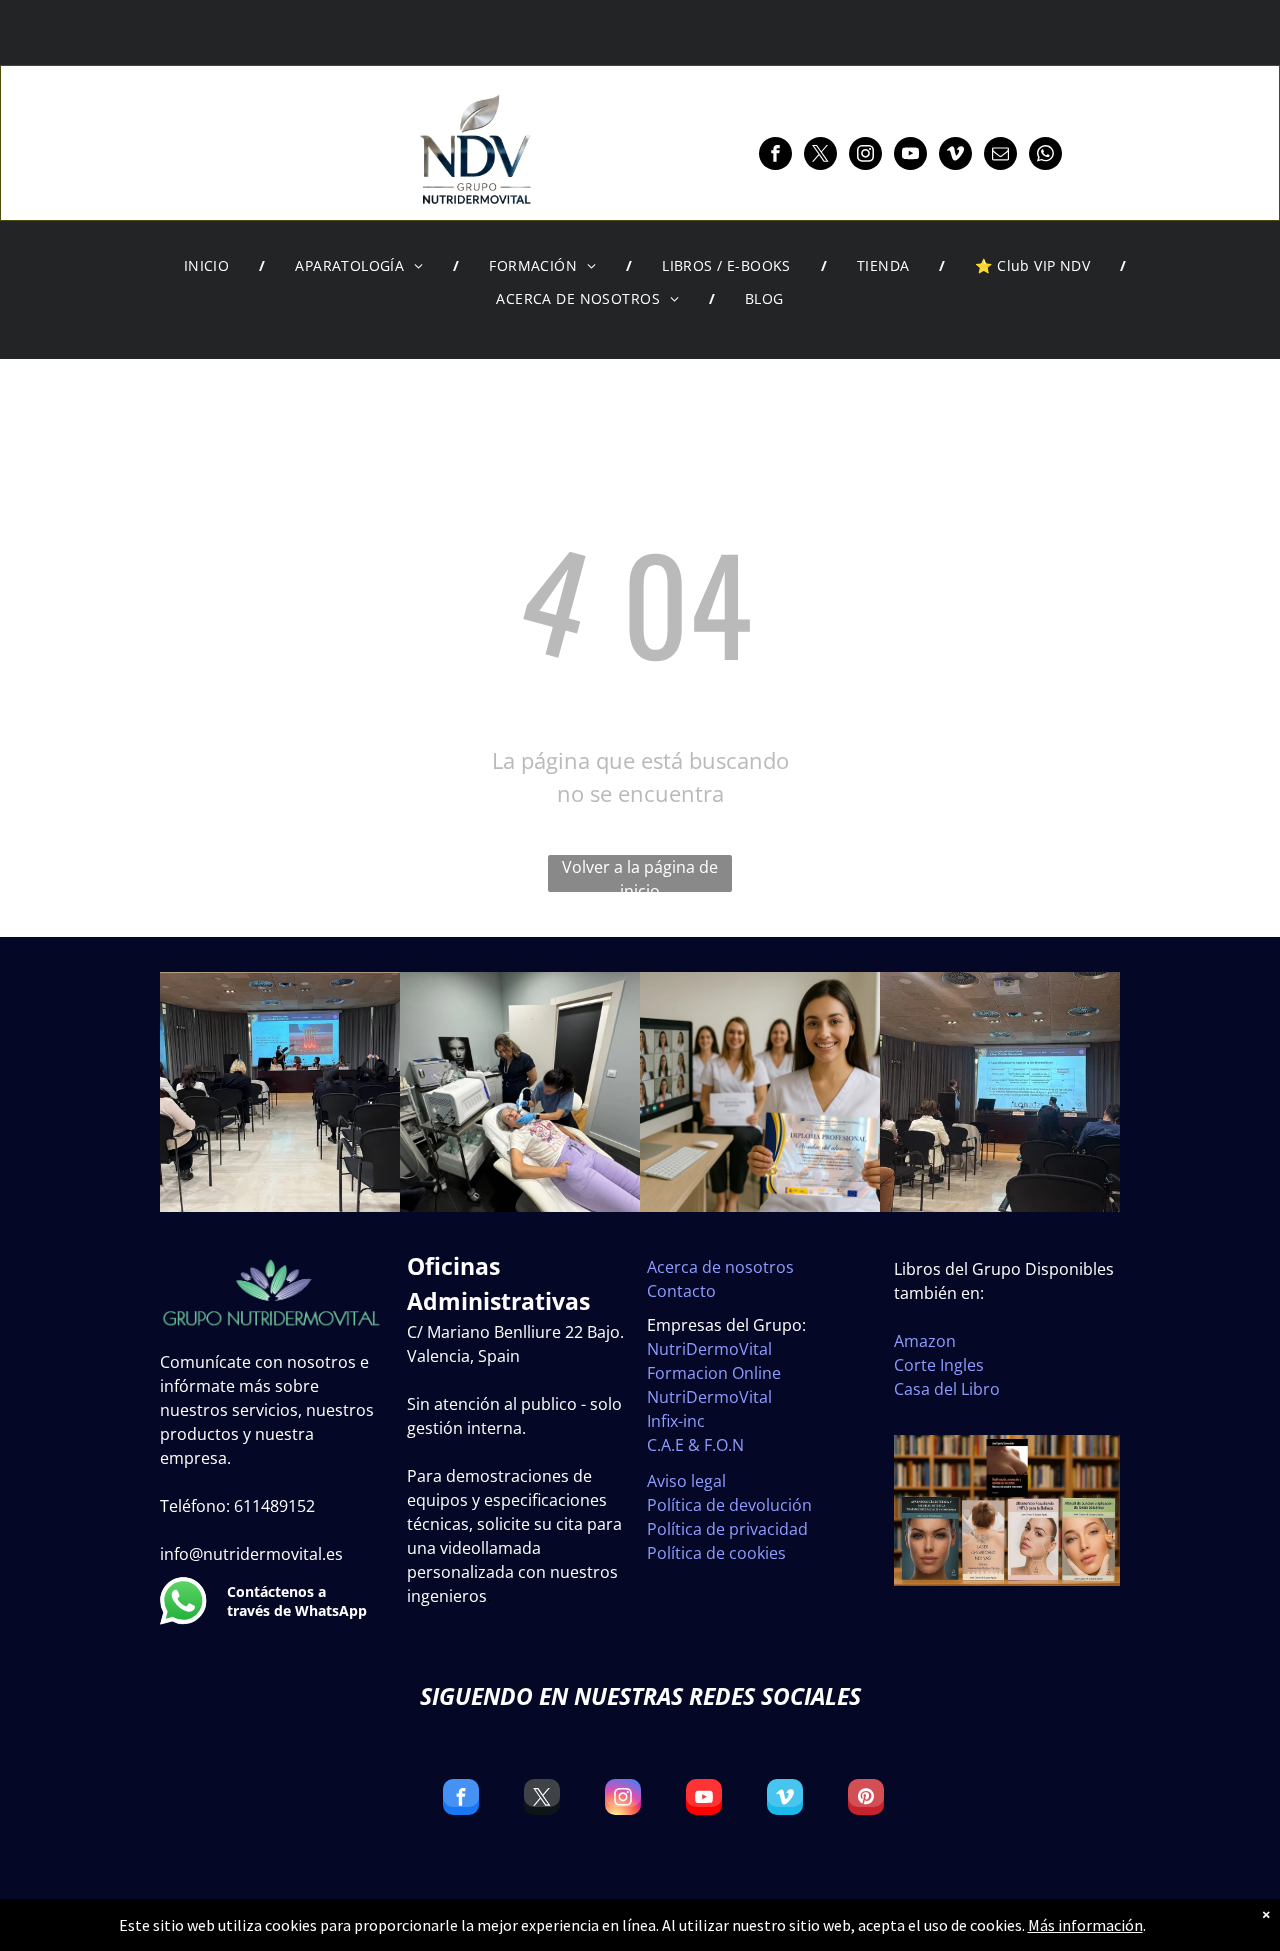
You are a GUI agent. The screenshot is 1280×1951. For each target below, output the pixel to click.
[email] (1000, 156)
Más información (1085, 1925)
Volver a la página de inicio (640, 874)
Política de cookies (716, 1553)
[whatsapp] (1045, 156)
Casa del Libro (947, 1389)
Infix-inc (676, 1421)
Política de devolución (729, 1505)
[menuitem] (210, 266)
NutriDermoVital (709, 1349)
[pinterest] (866, 1799)
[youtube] (910, 156)
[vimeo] (955, 156)
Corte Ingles (939, 1365)
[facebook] (775, 156)
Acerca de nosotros (720, 1267)
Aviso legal (686, 1481)
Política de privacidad (727, 1529)
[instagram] (865, 156)
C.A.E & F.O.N (695, 1445)
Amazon (925, 1341)
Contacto (681, 1291)
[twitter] (820, 156)
